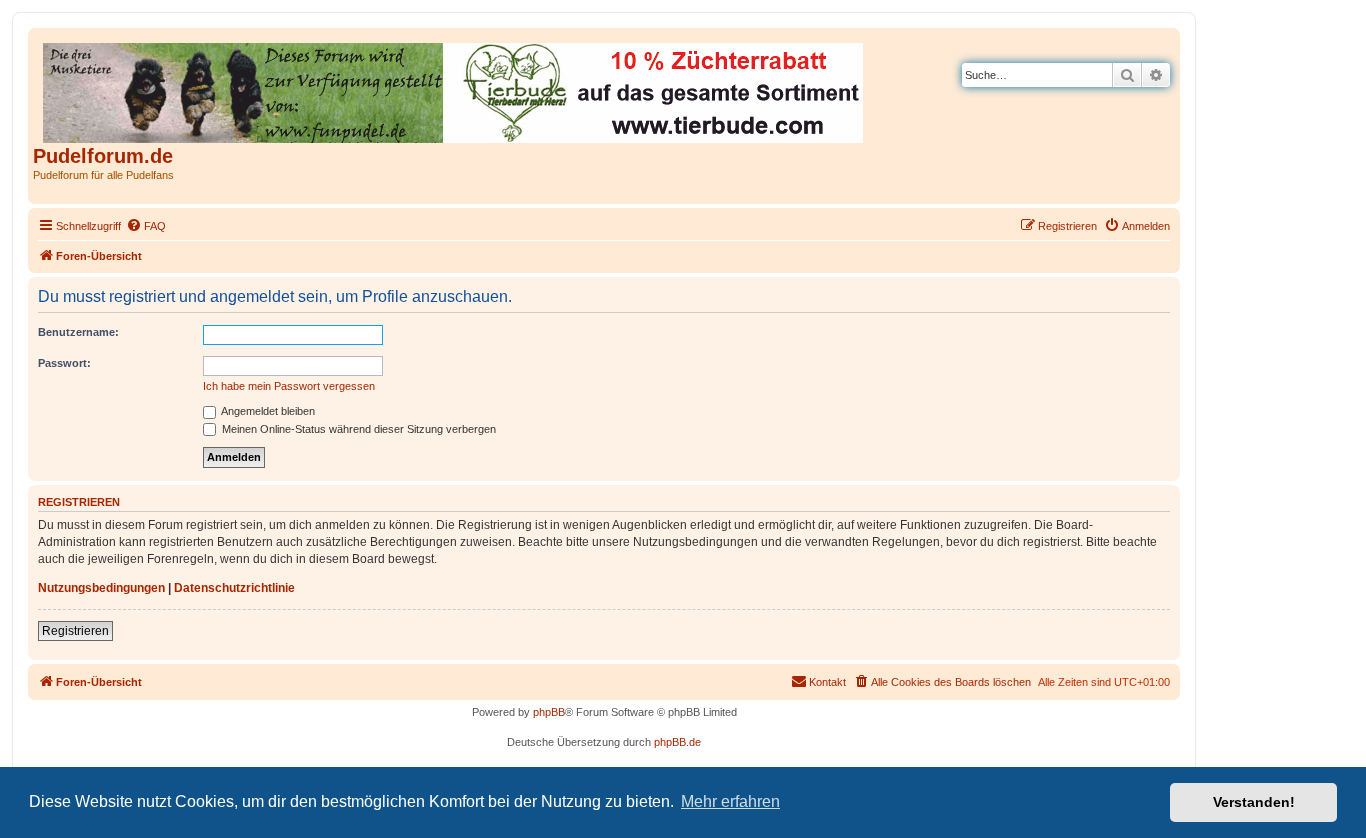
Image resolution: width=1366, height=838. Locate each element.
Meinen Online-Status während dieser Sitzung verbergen (357, 429)
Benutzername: (78, 332)
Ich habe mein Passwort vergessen (289, 386)
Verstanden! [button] (1254, 802)
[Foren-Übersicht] (454, 89)
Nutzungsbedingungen (101, 588)
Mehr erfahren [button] (730, 801)
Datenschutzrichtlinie (234, 588)
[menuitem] (146, 226)
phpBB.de (677, 742)
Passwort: (64, 363)
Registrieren (75, 631)
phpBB (549, 712)
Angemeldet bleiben (267, 411)
